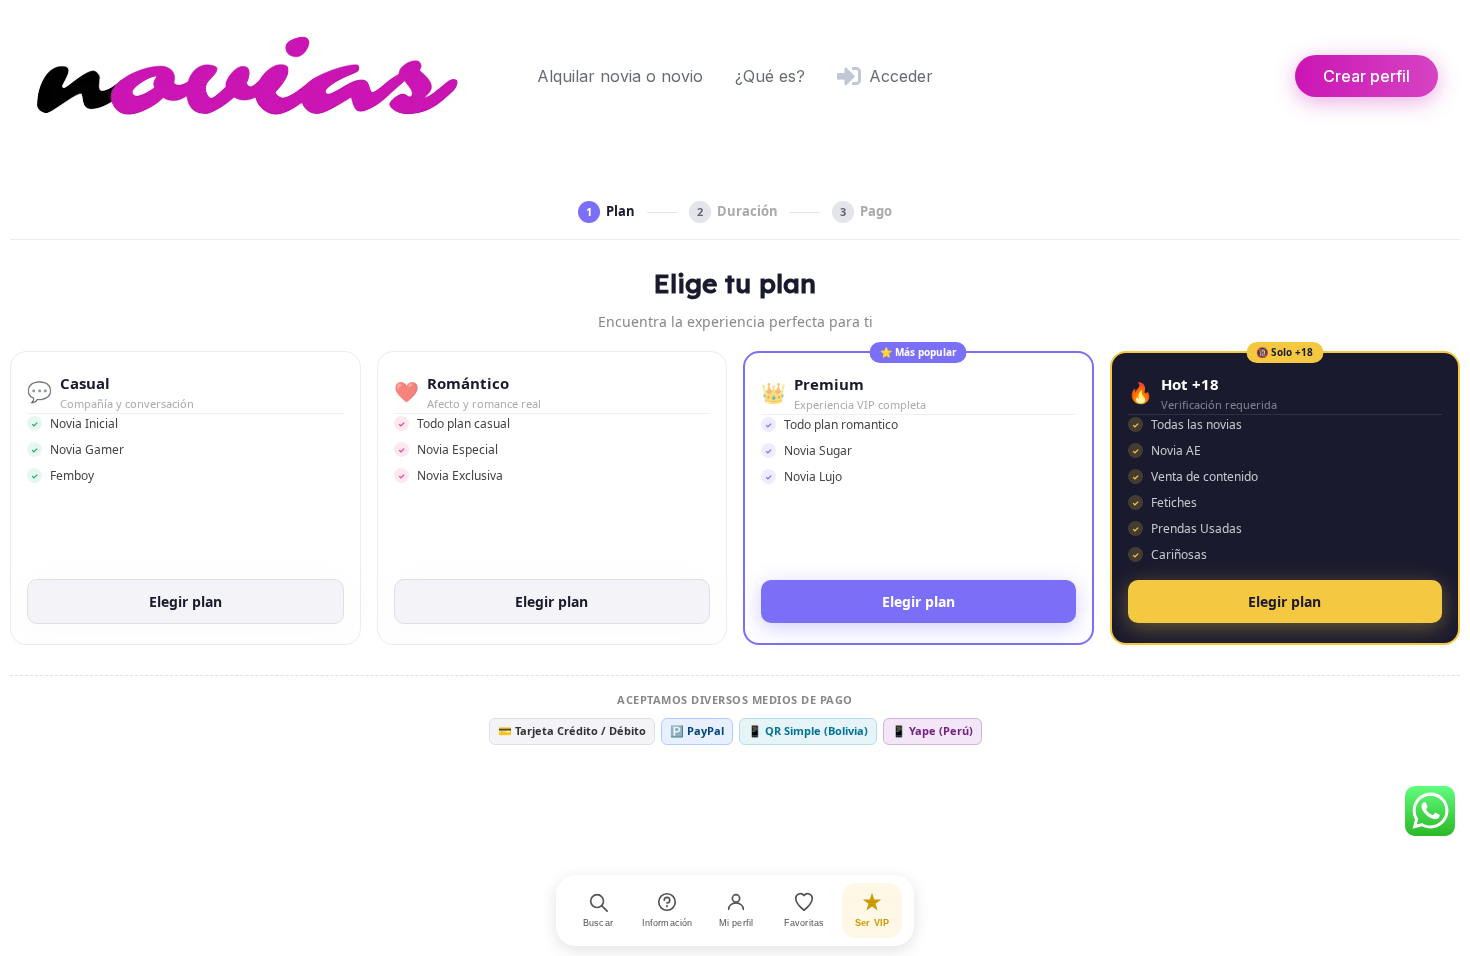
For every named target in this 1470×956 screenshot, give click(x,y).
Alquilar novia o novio (620, 76)
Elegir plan (185, 601)
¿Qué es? (770, 76)
